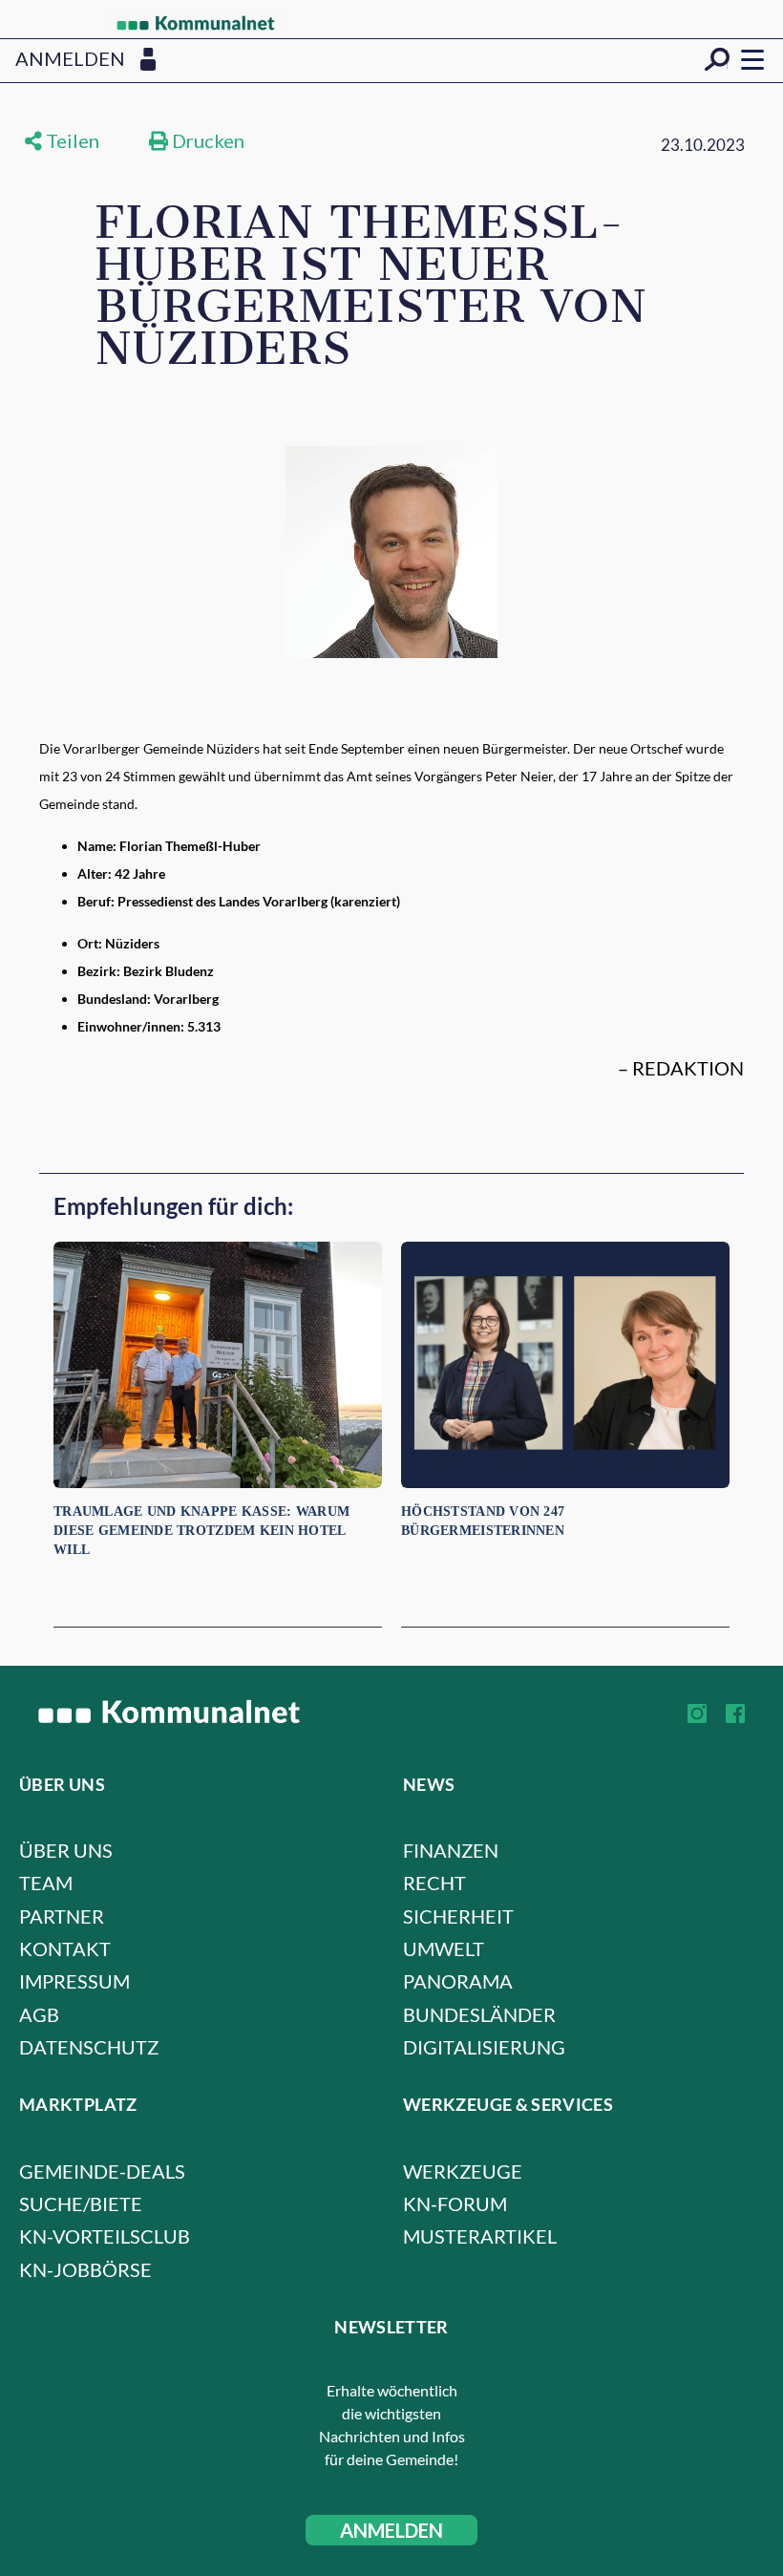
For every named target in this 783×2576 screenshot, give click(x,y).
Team (46, 1883)
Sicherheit (458, 1916)
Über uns (66, 1850)
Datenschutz (89, 2047)
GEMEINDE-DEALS (102, 2171)
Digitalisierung (484, 2047)
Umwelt (444, 1948)
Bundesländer (479, 2014)
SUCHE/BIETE (81, 2203)
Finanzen (451, 1850)
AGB (39, 2014)
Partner (62, 1916)
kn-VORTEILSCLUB (105, 2236)
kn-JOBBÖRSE (85, 2269)
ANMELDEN (391, 2530)
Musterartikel (480, 2236)
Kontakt (65, 1948)
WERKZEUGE (463, 2171)
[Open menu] (752, 59)
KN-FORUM (455, 2203)
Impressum (74, 1981)
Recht (434, 1883)
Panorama (458, 1981)
